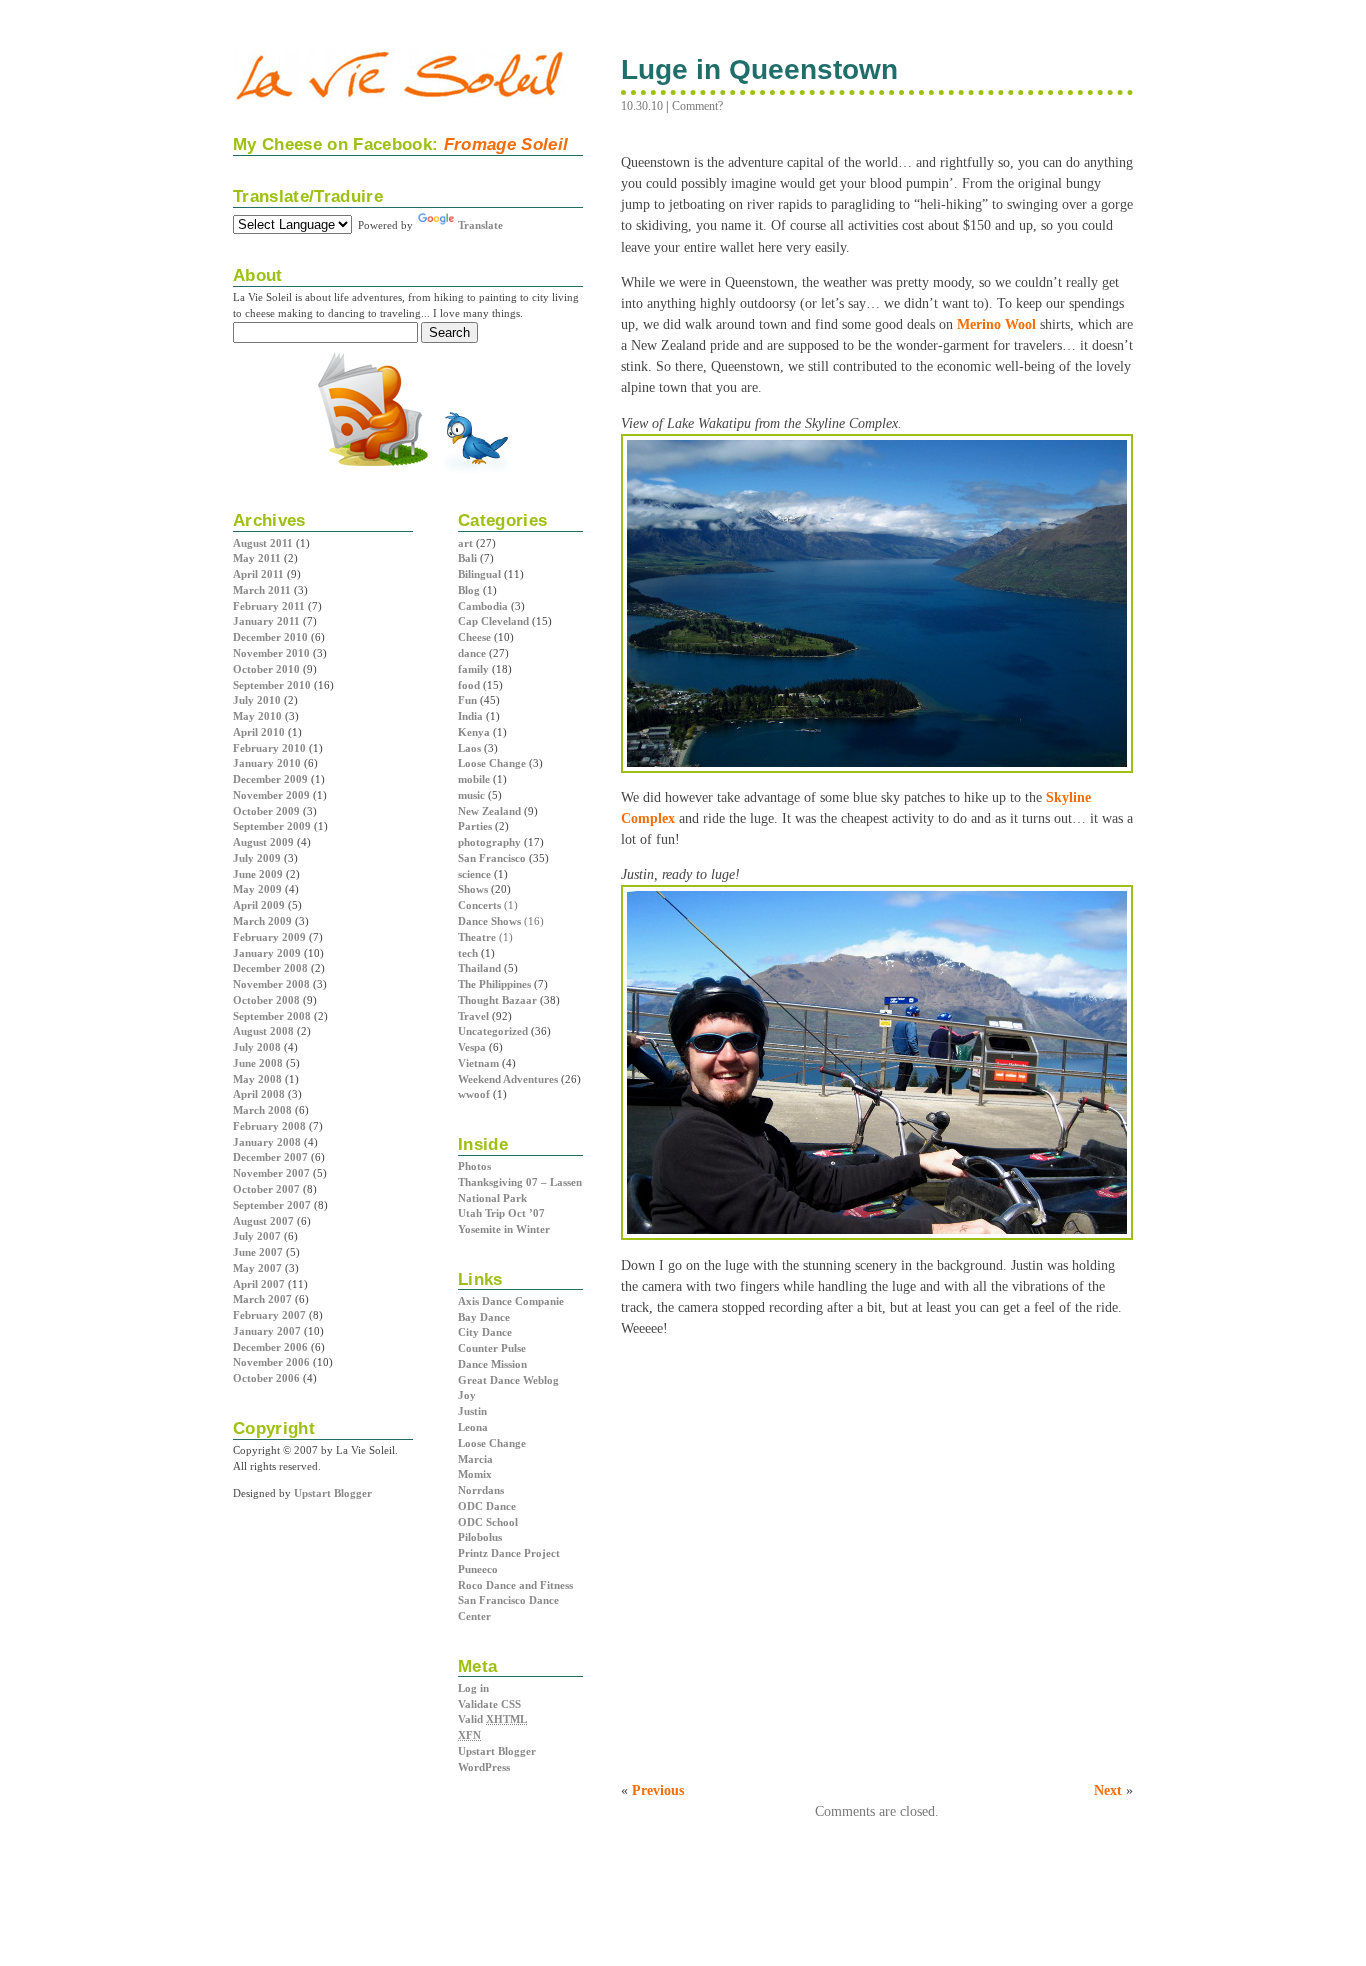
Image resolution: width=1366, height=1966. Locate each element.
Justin (472, 1411)
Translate (480, 225)
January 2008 (267, 1142)
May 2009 (257, 889)
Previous (658, 1790)
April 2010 (259, 732)
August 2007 (263, 1221)
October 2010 (266, 669)
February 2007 (269, 1315)
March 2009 (262, 921)
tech (468, 953)
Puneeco (478, 1569)
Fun (467, 700)
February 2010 (269, 748)
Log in (473, 1688)
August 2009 (263, 842)
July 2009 (257, 858)
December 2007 (270, 1157)
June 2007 (258, 1252)
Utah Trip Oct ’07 (501, 1213)
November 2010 (271, 653)
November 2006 (271, 1362)
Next (1108, 1790)
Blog (469, 590)
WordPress (484, 1767)
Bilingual (479, 574)
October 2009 (266, 811)
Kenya (474, 732)
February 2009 (269, 937)
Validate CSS (489, 1704)
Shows (473, 889)
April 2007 (259, 1284)
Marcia (475, 1459)
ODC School (488, 1522)
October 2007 (266, 1189)
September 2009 (272, 826)
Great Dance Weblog (508, 1380)
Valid (492, 1719)
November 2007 (271, 1173)
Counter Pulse (492, 1348)
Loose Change (492, 763)
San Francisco (492, 858)
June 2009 (258, 874)
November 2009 (271, 795)
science (474, 874)
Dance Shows (489, 921)
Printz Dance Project (509, 1553)
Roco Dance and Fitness (515, 1585)
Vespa (472, 1047)
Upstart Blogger (497, 1751)
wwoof (474, 1094)
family (473, 669)
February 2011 (269, 606)
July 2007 (257, 1236)
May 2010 (257, 716)
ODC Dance (487, 1506)
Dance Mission (492, 1364)
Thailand (479, 968)
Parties (475, 826)
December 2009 (270, 779)
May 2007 (257, 1268)
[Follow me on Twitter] (476, 471)
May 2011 (257, 558)
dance (472, 653)
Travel (473, 1016)
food (469, 685)
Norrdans (481, 1490)
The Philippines (494, 984)
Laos (469, 748)
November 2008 (271, 984)
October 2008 (266, 1000)
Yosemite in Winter (504, 1229)
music (471, 795)
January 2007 (267, 1331)
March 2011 (262, 590)
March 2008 (262, 1110)
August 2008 (263, 1031)
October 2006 (266, 1378)
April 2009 (259, 905)
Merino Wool (996, 324)
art (465, 543)
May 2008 (257, 1079)
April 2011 (258, 574)
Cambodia (483, 606)
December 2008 (270, 968)
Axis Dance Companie (511, 1301)
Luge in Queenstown (760, 69)
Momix (475, 1474)
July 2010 (257, 700)
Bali (467, 558)
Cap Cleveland (493, 621)
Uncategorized (493, 1031)
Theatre (477, 937)
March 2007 (262, 1299)
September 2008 (272, 1016)
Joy (467, 1395)
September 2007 (272, 1205)
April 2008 (259, 1094)
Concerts (479, 905)
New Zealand (489, 811)
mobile (474, 779)
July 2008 (257, 1047)
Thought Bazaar (497, 1000)
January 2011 (266, 621)
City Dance (485, 1332)
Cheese (474, 637)
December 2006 (270, 1347)
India (470, 716)
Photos (474, 1166)
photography (489, 842)
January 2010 (267, 763)
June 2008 (258, 1063)
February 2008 (269, 1126)
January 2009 (267, 953)
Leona (473, 1427)
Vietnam (478, 1063)
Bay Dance (484, 1317)
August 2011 (263, 543)
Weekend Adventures (508, 1079)
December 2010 (270, 637)
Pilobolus (480, 1537)
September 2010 (272, 685)
